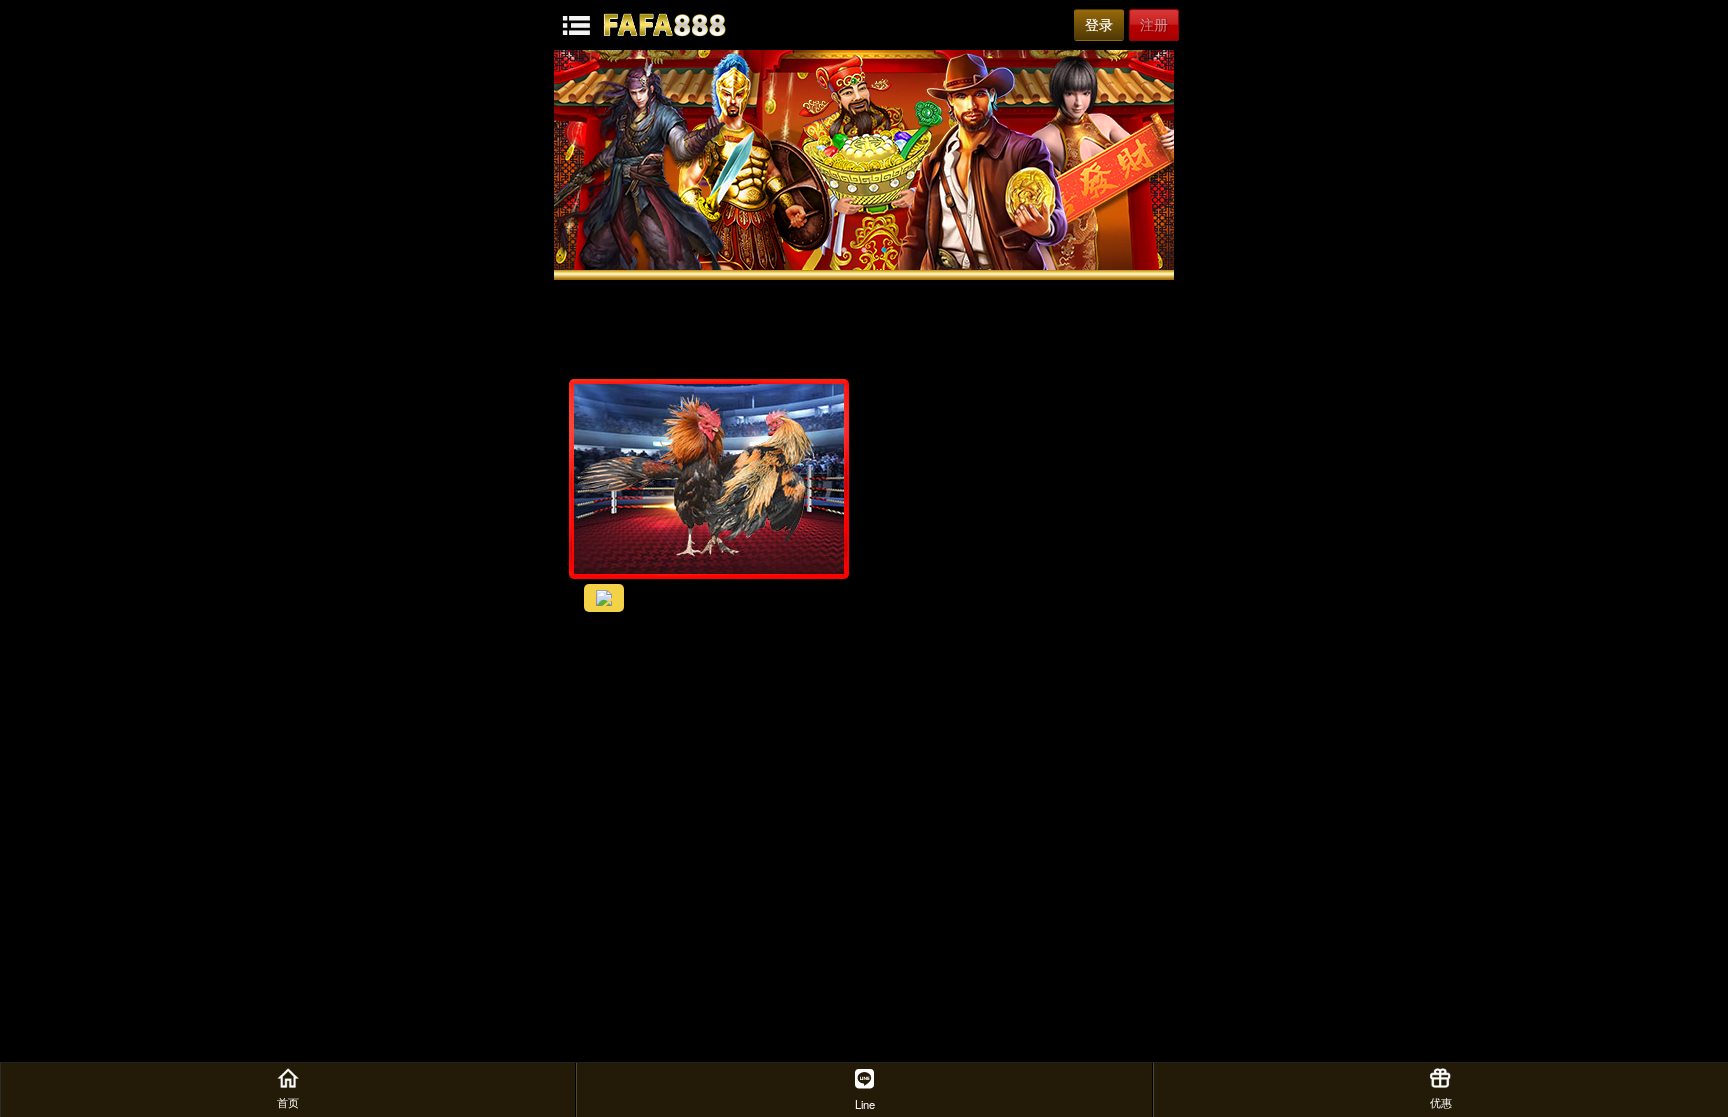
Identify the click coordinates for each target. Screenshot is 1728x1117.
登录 (1099, 25)
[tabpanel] (864, 160)
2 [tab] (864, 250)
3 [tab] (884, 250)
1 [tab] (844, 250)
